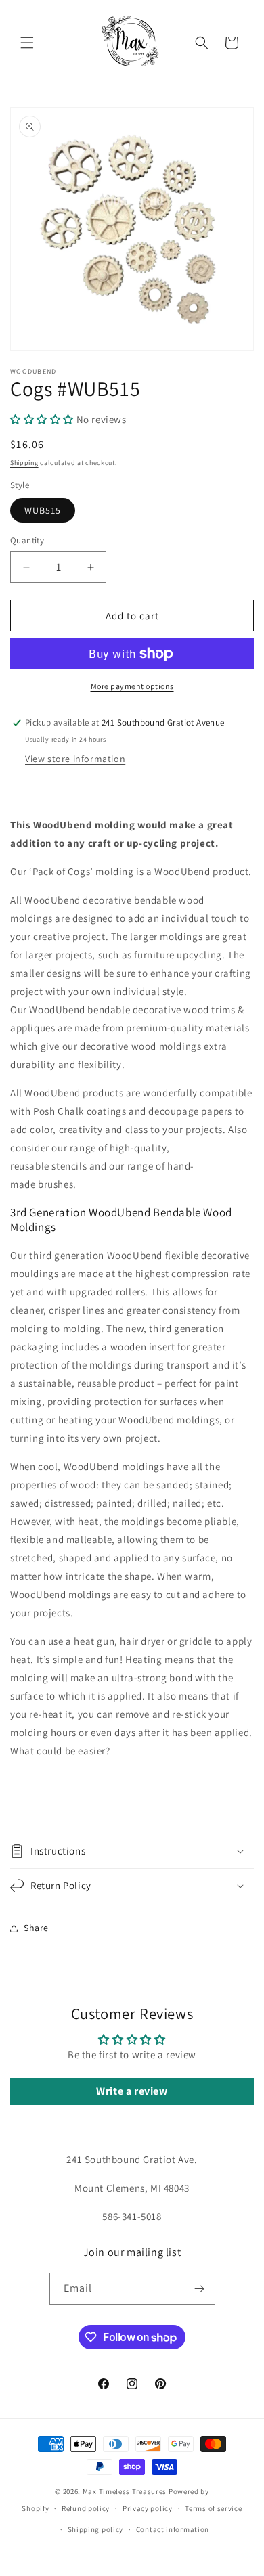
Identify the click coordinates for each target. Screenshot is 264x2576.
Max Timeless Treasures (125, 2491)
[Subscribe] (200, 2289)
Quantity (27, 540)
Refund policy (86, 2508)
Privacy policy (148, 2508)
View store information (75, 759)
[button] (27, 43)
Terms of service (213, 2508)
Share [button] (36, 1928)
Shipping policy (96, 2529)
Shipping (24, 463)
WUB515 (43, 510)
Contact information (173, 2529)
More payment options (132, 686)
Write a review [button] (132, 2091)
